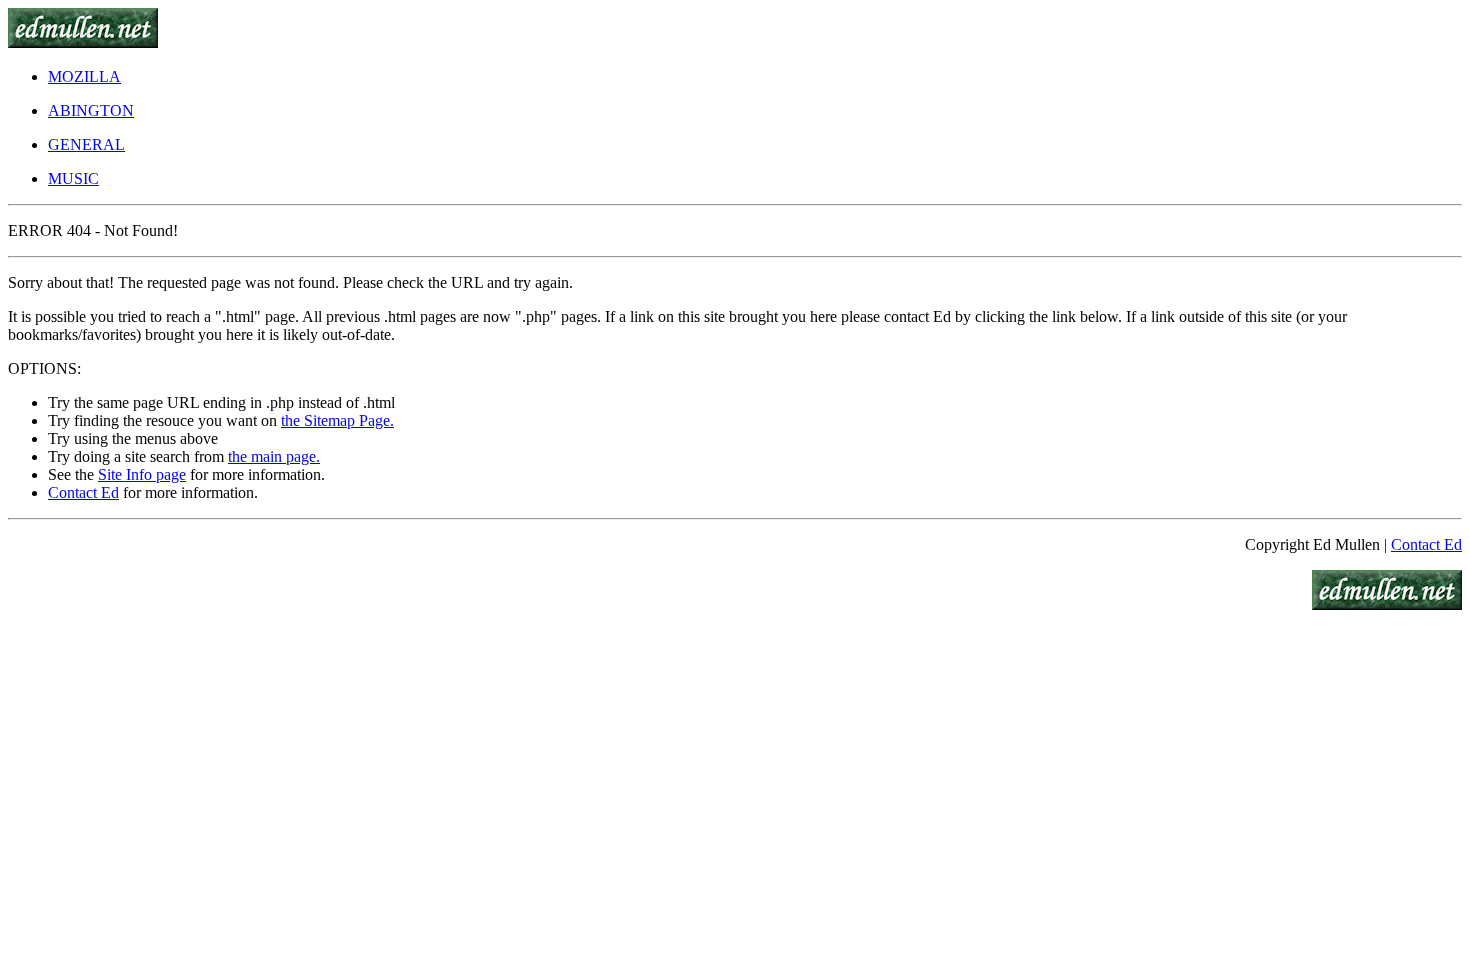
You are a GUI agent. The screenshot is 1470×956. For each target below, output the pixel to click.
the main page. (274, 456)
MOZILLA (84, 76)
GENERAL (86, 144)
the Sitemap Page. (337, 420)
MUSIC (73, 178)
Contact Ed (83, 492)
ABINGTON (91, 110)
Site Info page (142, 474)
